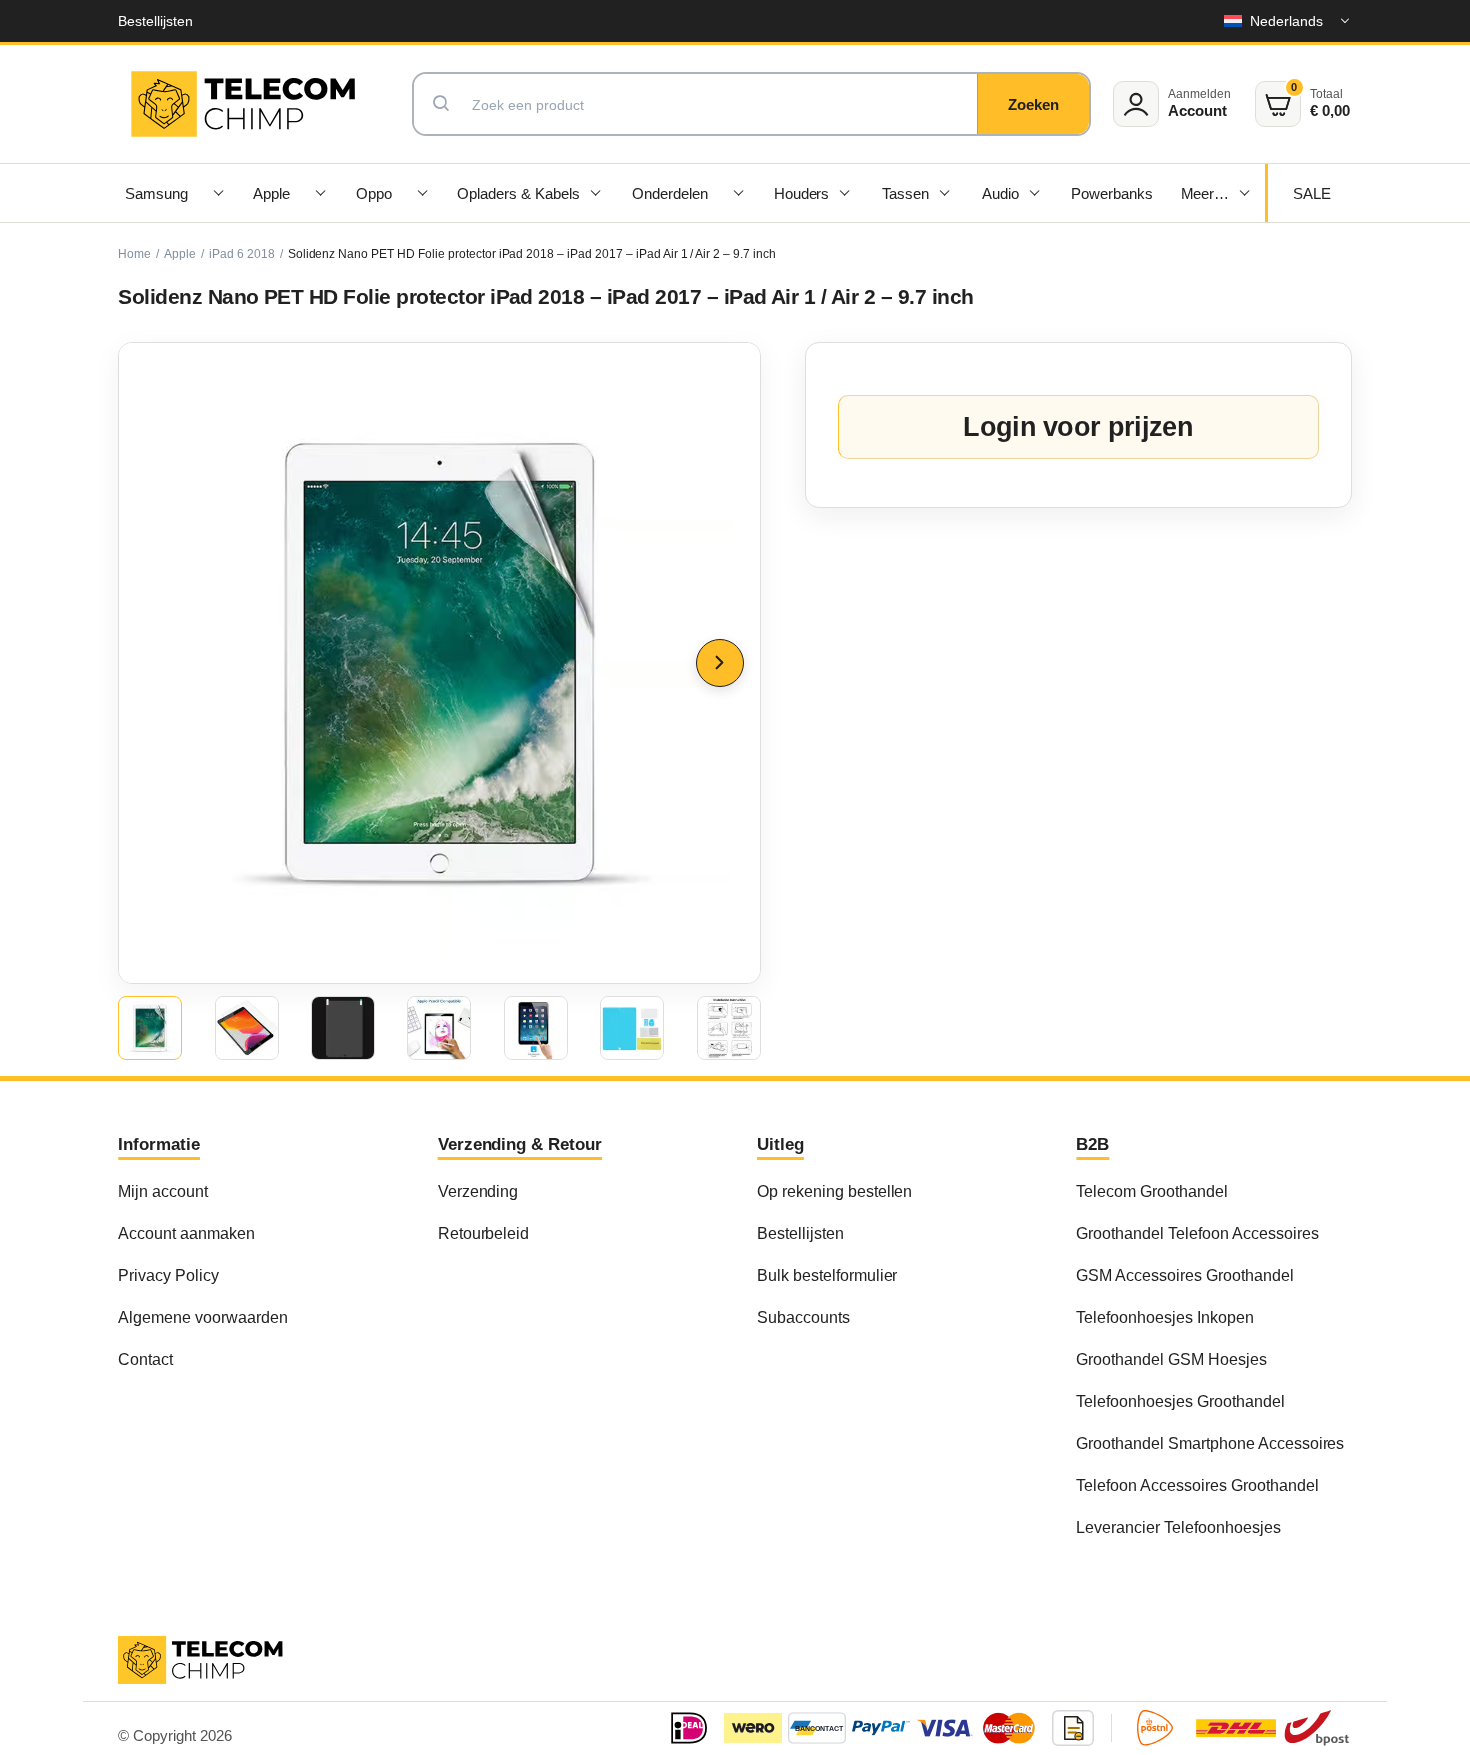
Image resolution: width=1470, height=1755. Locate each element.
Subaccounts (803, 1317)
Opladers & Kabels (518, 193)
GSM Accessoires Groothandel (1184, 1275)
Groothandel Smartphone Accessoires (1210, 1443)
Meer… (1205, 193)
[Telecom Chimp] (243, 104)
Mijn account (163, 1191)
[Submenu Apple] (321, 193)
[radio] (150, 1028)
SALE (1312, 193)
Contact (145, 1359)
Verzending (478, 1191)
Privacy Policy (168, 1275)
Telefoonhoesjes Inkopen (1164, 1317)
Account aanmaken (186, 1233)
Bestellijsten (155, 21)
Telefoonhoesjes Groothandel (1180, 1401)
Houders (802, 193)
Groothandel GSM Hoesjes (1171, 1359)
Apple (271, 193)
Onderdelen (670, 193)
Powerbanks (1112, 193)
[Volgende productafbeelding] (720, 663)
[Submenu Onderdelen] (739, 193)
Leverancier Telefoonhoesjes (1178, 1527)
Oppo (374, 193)
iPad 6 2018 (242, 254)
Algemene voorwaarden (202, 1317)
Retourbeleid (484, 1233)
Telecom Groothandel (1151, 1191)
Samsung (156, 193)
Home (134, 254)
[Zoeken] (1033, 104)
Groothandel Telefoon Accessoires (1197, 1233)
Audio (1000, 193)
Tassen (905, 193)
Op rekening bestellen (834, 1191)
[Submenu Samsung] (219, 193)
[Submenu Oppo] (422, 193)
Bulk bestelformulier (827, 1275)
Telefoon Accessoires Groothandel (1197, 1485)
